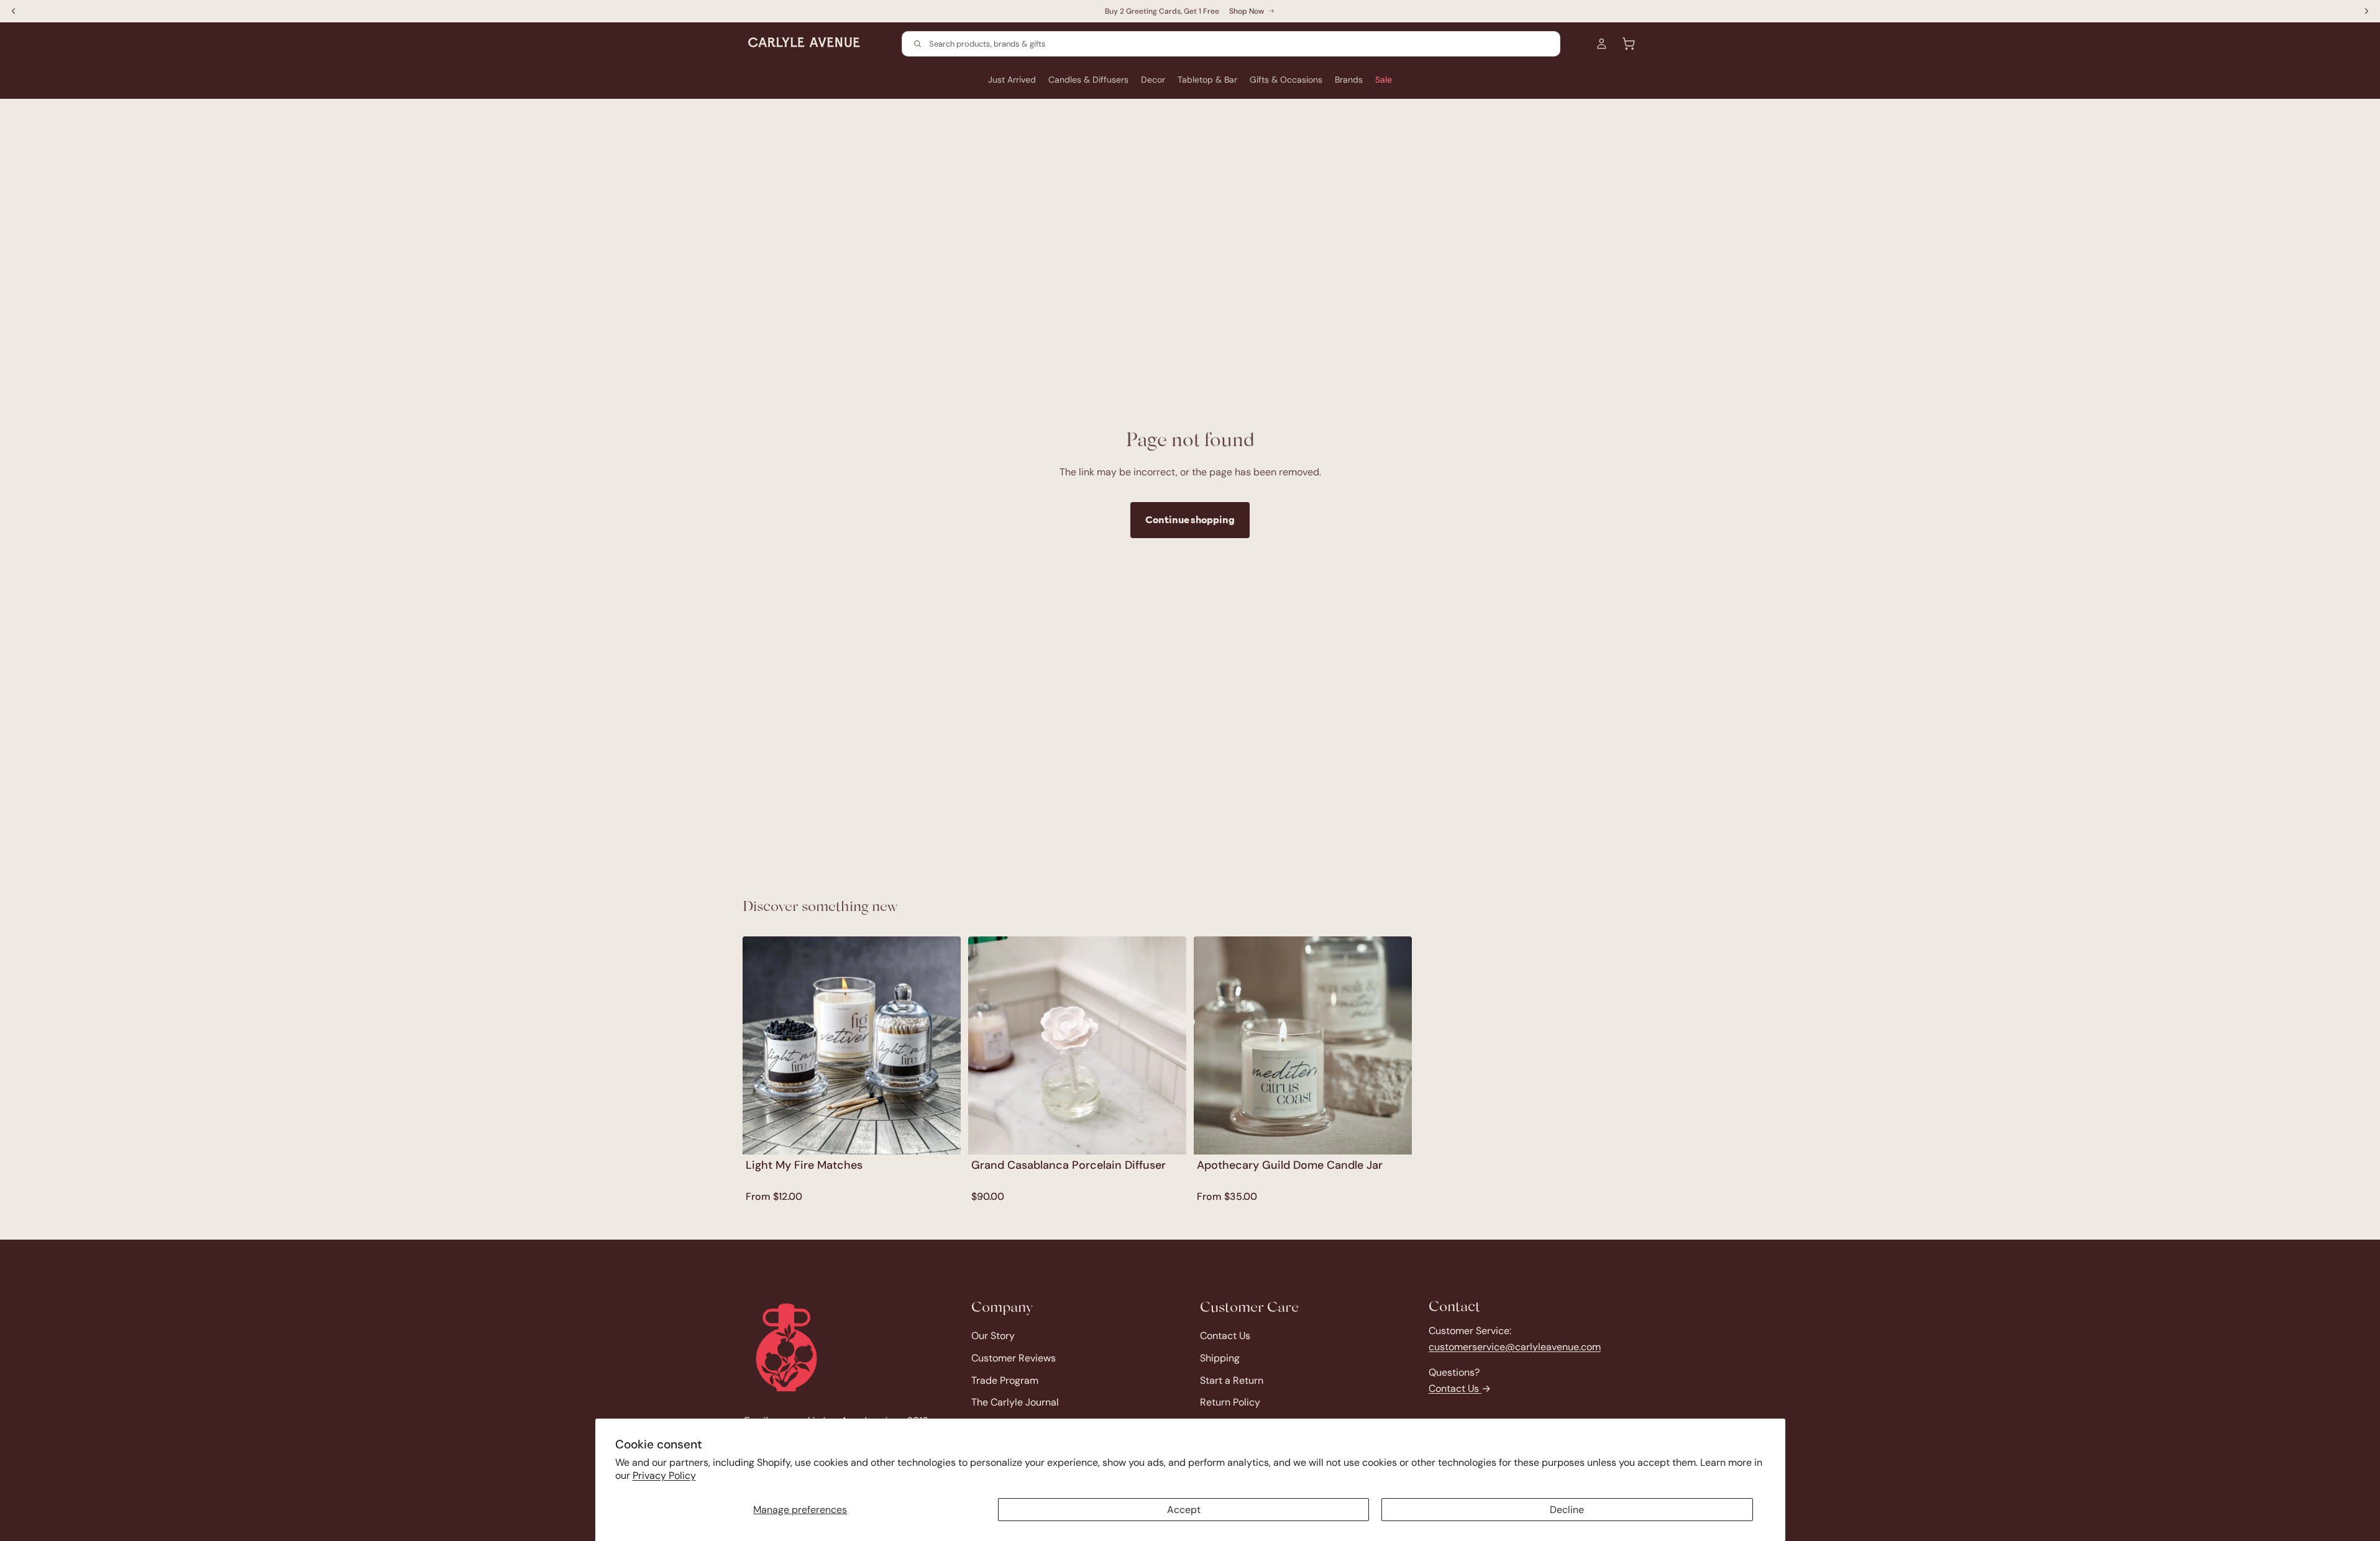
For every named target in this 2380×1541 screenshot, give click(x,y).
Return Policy (1230, 1402)
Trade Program (1005, 1380)
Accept (1184, 1510)
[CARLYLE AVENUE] (786, 1347)
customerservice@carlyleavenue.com (1515, 1346)
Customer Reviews (1014, 1358)
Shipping (1220, 1358)
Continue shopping (1190, 519)
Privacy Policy (664, 1475)
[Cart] (1629, 43)
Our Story (993, 1336)
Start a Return (1232, 1380)
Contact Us (1225, 1336)
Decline (1567, 1510)
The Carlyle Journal (1015, 1402)
